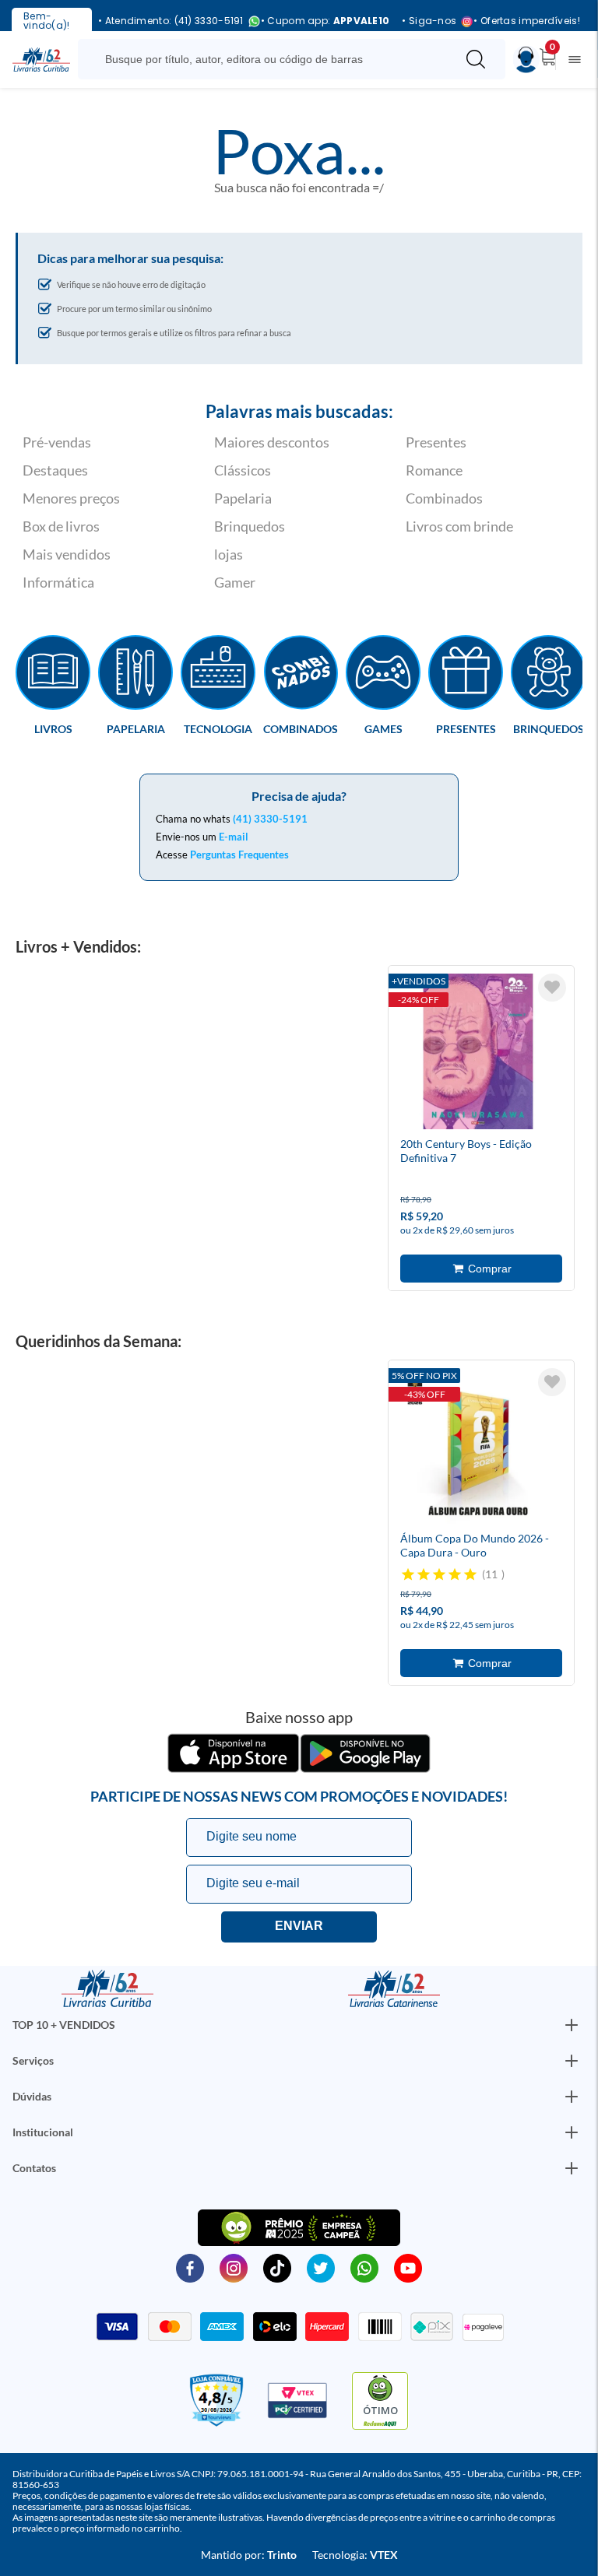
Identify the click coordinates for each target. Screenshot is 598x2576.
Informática (58, 582)
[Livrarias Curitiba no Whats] (364, 2267)
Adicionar (481, 1269)
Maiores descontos (272, 442)
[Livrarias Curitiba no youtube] (408, 2267)
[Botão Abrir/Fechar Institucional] (572, 2025)
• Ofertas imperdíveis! (527, 21)
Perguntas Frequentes (239, 855)
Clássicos (243, 470)
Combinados (444, 498)
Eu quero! (299, 1927)
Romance (434, 470)
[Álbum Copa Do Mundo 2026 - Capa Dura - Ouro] (478, 1448)
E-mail (234, 837)
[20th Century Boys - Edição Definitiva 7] (478, 1054)
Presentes (436, 442)
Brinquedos (250, 526)
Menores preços (71, 498)
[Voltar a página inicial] (41, 58)
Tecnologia (218, 728)
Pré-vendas (57, 442)
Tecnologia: (355, 2555)
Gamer (235, 582)
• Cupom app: (325, 21)
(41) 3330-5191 (270, 819)
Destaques (55, 470)
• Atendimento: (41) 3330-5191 (171, 21)
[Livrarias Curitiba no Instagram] (234, 2267)
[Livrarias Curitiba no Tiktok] (277, 2267)
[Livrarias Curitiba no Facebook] (190, 2267)
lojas (229, 554)
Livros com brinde (459, 526)
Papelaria (243, 498)
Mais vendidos (67, 554)
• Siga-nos (429, 21)
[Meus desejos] (552, 988)
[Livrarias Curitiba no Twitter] (321, 2267)
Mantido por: (249, 2555)
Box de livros (61, 526)
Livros (53, 728)
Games (383, 728)
